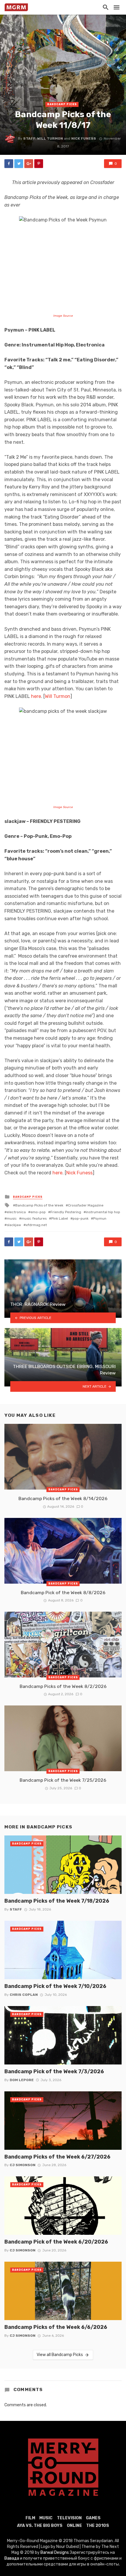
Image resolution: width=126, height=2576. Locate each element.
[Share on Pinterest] (39, 164)
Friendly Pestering (66, 1212)
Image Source (63, 316)
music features (34, 1218)
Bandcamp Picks (62, 104)
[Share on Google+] (29, 164)
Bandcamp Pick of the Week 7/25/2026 (63, 1780)
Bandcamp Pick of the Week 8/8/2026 (63, 1593)
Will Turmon (50, 138)
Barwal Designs (55, 2552)
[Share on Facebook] (9, 164)
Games (93, 2518)
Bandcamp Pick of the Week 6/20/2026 (56, 2242)
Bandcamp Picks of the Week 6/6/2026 (56, 2327)
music (12, 1218)
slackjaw (14, 1225)
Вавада (12, 2558)
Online (74, 2526)
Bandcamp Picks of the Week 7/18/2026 (57, 1901)
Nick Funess (84, 138)
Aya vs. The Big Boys (40, 2526)
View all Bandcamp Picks (60, 2355)
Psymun (100, 1218)
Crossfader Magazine (86, 1205)
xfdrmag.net (36, 1225)
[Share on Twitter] (19, 164)
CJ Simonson (23, 2165)
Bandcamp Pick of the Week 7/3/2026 (54, 2071)
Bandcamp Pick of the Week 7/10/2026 (55, 1986)
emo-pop (38, 1212)
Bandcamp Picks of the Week (39, 1205)
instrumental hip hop (103, 1212)
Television (69, 2518)
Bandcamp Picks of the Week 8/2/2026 (63, 1686)
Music (46, 2518)
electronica (16, 1212)
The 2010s (98, 2526)
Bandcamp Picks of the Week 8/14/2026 (63, 1498)
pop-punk (81, 1218)
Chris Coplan (24, 1995)
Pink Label (60, 1218)
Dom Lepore (22, 2080)
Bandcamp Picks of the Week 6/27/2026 (57, 2157)
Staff (29, 138)
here (36, 696)
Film (30, 2518)
